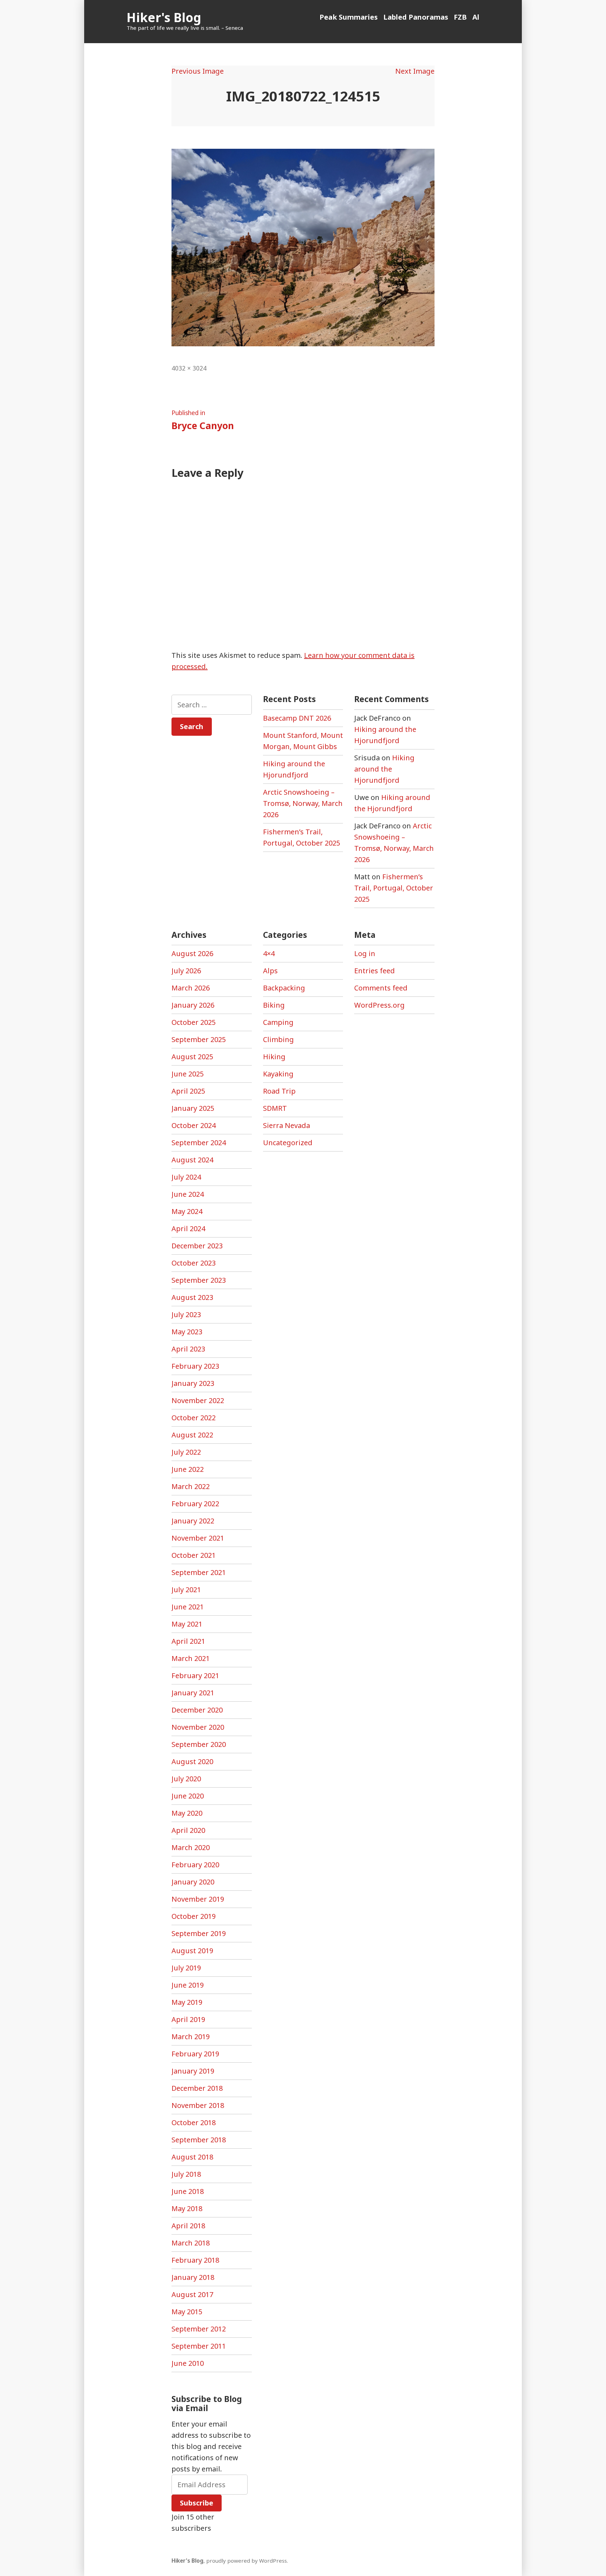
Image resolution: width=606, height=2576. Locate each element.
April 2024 (188, 1229)
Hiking (274, 1057)
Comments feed (381, 988)
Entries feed (375, 971)
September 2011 (199, 2346)
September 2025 (199, 1039)
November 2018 (198, 2105)
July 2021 (186, 1590)
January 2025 (193, 1108)
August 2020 (192, 1761)
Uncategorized (288, 1143)
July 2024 (186, 1177)
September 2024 (199, 1143)
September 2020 (199, 1744)
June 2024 (188, 1194)
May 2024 (187, 1211)
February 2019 (195, 2054)
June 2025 (188, 1074)
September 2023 (199, 1280)
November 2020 (198, 1727)
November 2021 (198, 1538)
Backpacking (284, 988)
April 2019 (188, 2019)
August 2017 (192, 2294)
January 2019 (193, 2071)
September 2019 (199, 1933)
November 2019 (198, 1899)
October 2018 (194, 2123)
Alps (270, 971)
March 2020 (191, 1847)
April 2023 (188, 1349)
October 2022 (194, 1418)
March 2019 (191, 2037)
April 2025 (188, 1091)
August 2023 (192, 1297)
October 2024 (194, 1125)
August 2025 (192, 1057)
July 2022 (186, 1452)
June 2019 (188, 1985)
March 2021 (191, 1658)
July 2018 (186, 2174)
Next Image (415, 71)
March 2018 (191, 2243)
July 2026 (186, 971)
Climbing (278, 1039)
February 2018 (195, 2260)
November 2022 (198, 1400)
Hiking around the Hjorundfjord (384, 769)
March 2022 (191, 1486)
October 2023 (194, 1263)
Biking (274, 1005)
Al (476, 17)
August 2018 (192, 2157)
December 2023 (197, 1246)
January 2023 (193, 1383)
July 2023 (186, 1314)
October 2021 (194, 1555)
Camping (278, 1022)
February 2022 (195, 1504)
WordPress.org (379, 1005)
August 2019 (192, 1951)
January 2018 (193, 2277)
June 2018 (188, 2191)
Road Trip (279, 1091)
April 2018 (188, 2226)
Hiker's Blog (164, 17)
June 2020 (188, 1796)
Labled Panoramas (416, 17)
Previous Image (198, 71)
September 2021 (199, 1572)
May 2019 (187, 2002)
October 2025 (194, 1022)
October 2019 (194, 1916)
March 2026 (191, 988)
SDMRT (275, 1108)
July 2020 (186, 1779)
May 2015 (187, 2312)
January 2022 (193, 1521)
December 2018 (197, 2088)
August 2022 (192, 1435)
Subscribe (197, 2503)
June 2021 (188, 1607)
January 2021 (193, 1693)
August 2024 (192, 1160)
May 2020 (187, 1813)
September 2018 (199, 2140)
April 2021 (188, 1641)
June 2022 (188, 1469)
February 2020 (195, 1865)
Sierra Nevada (287, 1125)
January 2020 (193, 1882)
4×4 (269, 953)
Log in (365, 953)
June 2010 (188, 2363)
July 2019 (186, 1968)
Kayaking (278, 1074)
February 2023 (195, 1366)
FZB (460, 17)
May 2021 (187, 1624)
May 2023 (187, 1332)
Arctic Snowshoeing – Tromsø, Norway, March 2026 (303, 803)
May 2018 (187, 2208)
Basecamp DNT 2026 (297, 718)
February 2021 (195, 1676)
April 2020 (188, 1830)
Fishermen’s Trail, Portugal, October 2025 (394, 888)
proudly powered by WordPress (247, 2561)
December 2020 (197, 1710)
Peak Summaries (349, 17)
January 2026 (193, 1005)
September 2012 (199, 2329)
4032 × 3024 (189, 368)
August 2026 (192, 953)
